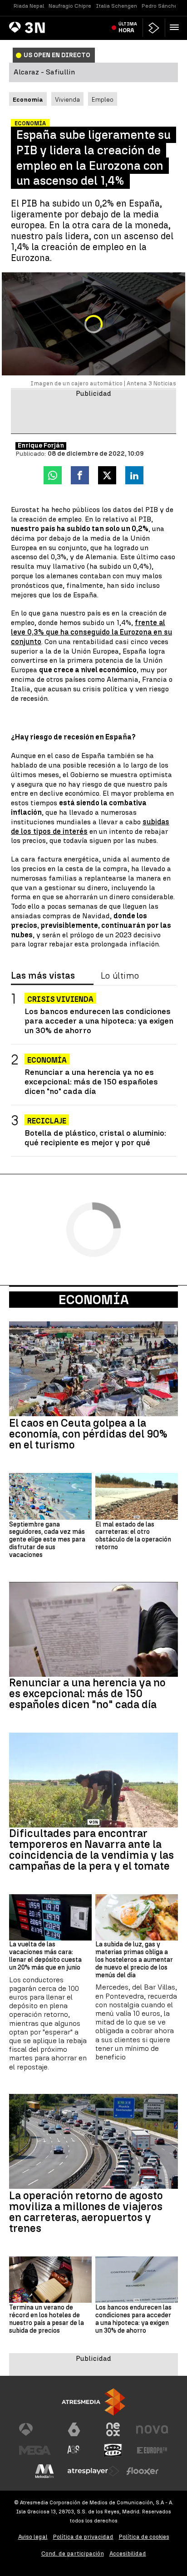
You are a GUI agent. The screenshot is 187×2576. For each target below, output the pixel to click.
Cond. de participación (73, 2554)
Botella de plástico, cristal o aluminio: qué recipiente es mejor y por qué (95, 1138)
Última (128, 27)
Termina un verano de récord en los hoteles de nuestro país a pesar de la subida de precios (47, 2319)
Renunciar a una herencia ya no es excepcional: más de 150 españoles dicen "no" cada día (91, 1081)
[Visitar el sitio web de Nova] (152, 2429)
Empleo (103, 99)
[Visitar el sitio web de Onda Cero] (113, 2450)
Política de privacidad (83, 2537)
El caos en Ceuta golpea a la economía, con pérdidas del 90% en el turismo (88, 1434)
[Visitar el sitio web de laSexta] (74, 2429)
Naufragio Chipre (70, 6)
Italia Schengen (116, 6)
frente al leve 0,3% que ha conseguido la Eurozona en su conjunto (91, 632)
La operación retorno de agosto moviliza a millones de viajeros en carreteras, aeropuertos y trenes (86, 2212)
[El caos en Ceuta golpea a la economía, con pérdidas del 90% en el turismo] (93, 1369)
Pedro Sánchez (161, 6)
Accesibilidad (128, 2554)
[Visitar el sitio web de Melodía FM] (44, 2471)
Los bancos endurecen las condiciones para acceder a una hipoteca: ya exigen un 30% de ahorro (99, 1021)
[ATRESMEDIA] (93, 2402)
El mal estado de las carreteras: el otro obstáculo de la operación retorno (133, 1536)
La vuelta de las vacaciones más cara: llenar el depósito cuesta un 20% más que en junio (45, 1956)
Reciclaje (47, 1121)
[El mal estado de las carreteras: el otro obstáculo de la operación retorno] (137, 1496)
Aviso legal (33, 2537)
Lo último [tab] (120, 976)
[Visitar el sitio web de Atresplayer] (93, 2471)
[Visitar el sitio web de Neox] (113, 2429)
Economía (47, 1060)
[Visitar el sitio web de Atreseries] (74, 2450)
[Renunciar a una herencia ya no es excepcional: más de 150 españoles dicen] (93, 1629)
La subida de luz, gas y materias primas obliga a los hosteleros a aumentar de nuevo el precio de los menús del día (134, 1960)
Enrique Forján (41, 446)
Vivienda (67, 99)
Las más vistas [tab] (43, 976)
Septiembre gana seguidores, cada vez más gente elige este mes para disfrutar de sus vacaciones (47, 1540)
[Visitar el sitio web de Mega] (35, 2450)
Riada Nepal (29, 6)
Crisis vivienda (60, 999)
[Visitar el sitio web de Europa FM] (152, 2450)
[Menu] (176, 27)
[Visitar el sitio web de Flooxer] (143, 2471)
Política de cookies (144, 2537)
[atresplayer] (154, 28)
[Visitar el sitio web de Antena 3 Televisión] (35, 2429)
